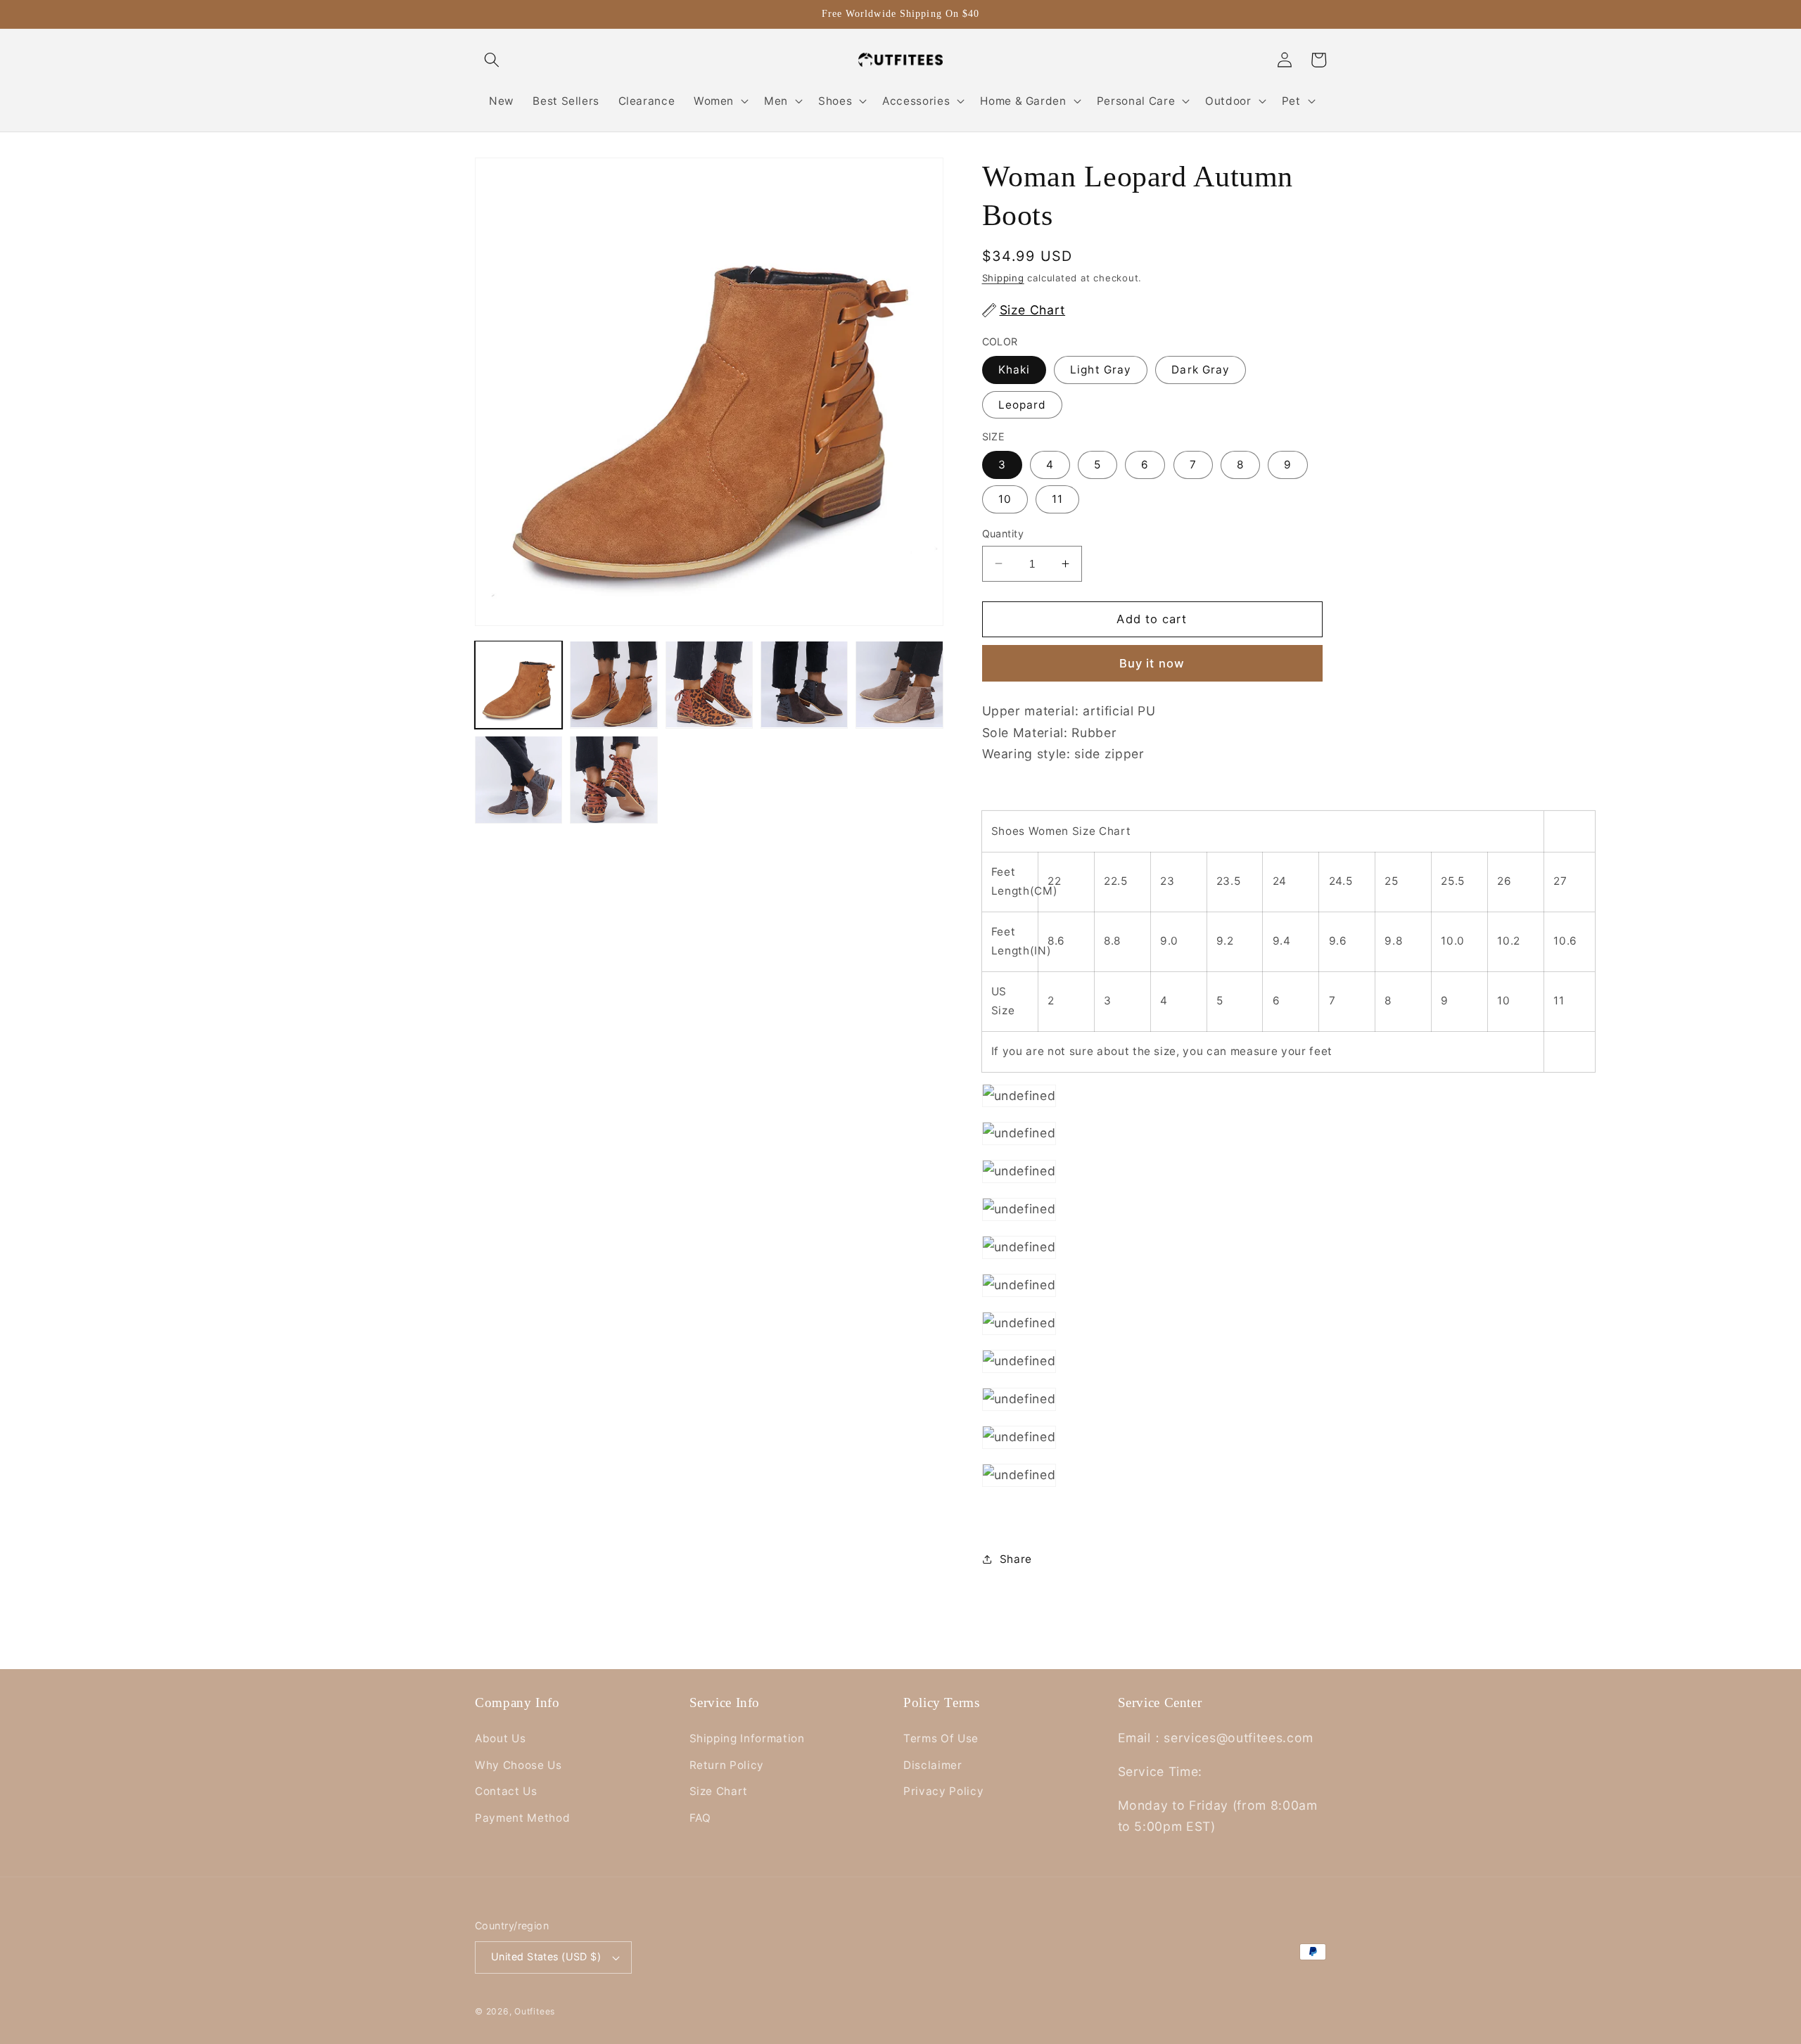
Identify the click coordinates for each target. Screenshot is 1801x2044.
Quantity (1003, 533)
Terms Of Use (941, 1738)
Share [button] (1016, 1558)
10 (1005, 499)
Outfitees (535, 2011)
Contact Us (506, 1791)
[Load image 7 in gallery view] (804, 684)
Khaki (1014, 370)
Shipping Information (747, 1738)
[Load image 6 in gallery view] (709, 684)
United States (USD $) (546, 1956)
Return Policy (727, 1765)
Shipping (1003, 278)
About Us (500, 1738)
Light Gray (1101, 370)
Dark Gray (1201, 370)
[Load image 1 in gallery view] (518, 684)
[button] (492, 60)
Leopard (1023, 404)
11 (1057, 499)
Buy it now (1152, 663)
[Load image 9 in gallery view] (518, 779)
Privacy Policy (943, 1791)
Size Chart (719, 1791)
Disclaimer (933, 1765)
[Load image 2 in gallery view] (613, 684)
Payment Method (522, 1818)
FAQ (700, 1818)
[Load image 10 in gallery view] (613, 779)
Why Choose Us (518, 1765)
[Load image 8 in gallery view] (899, 684)
